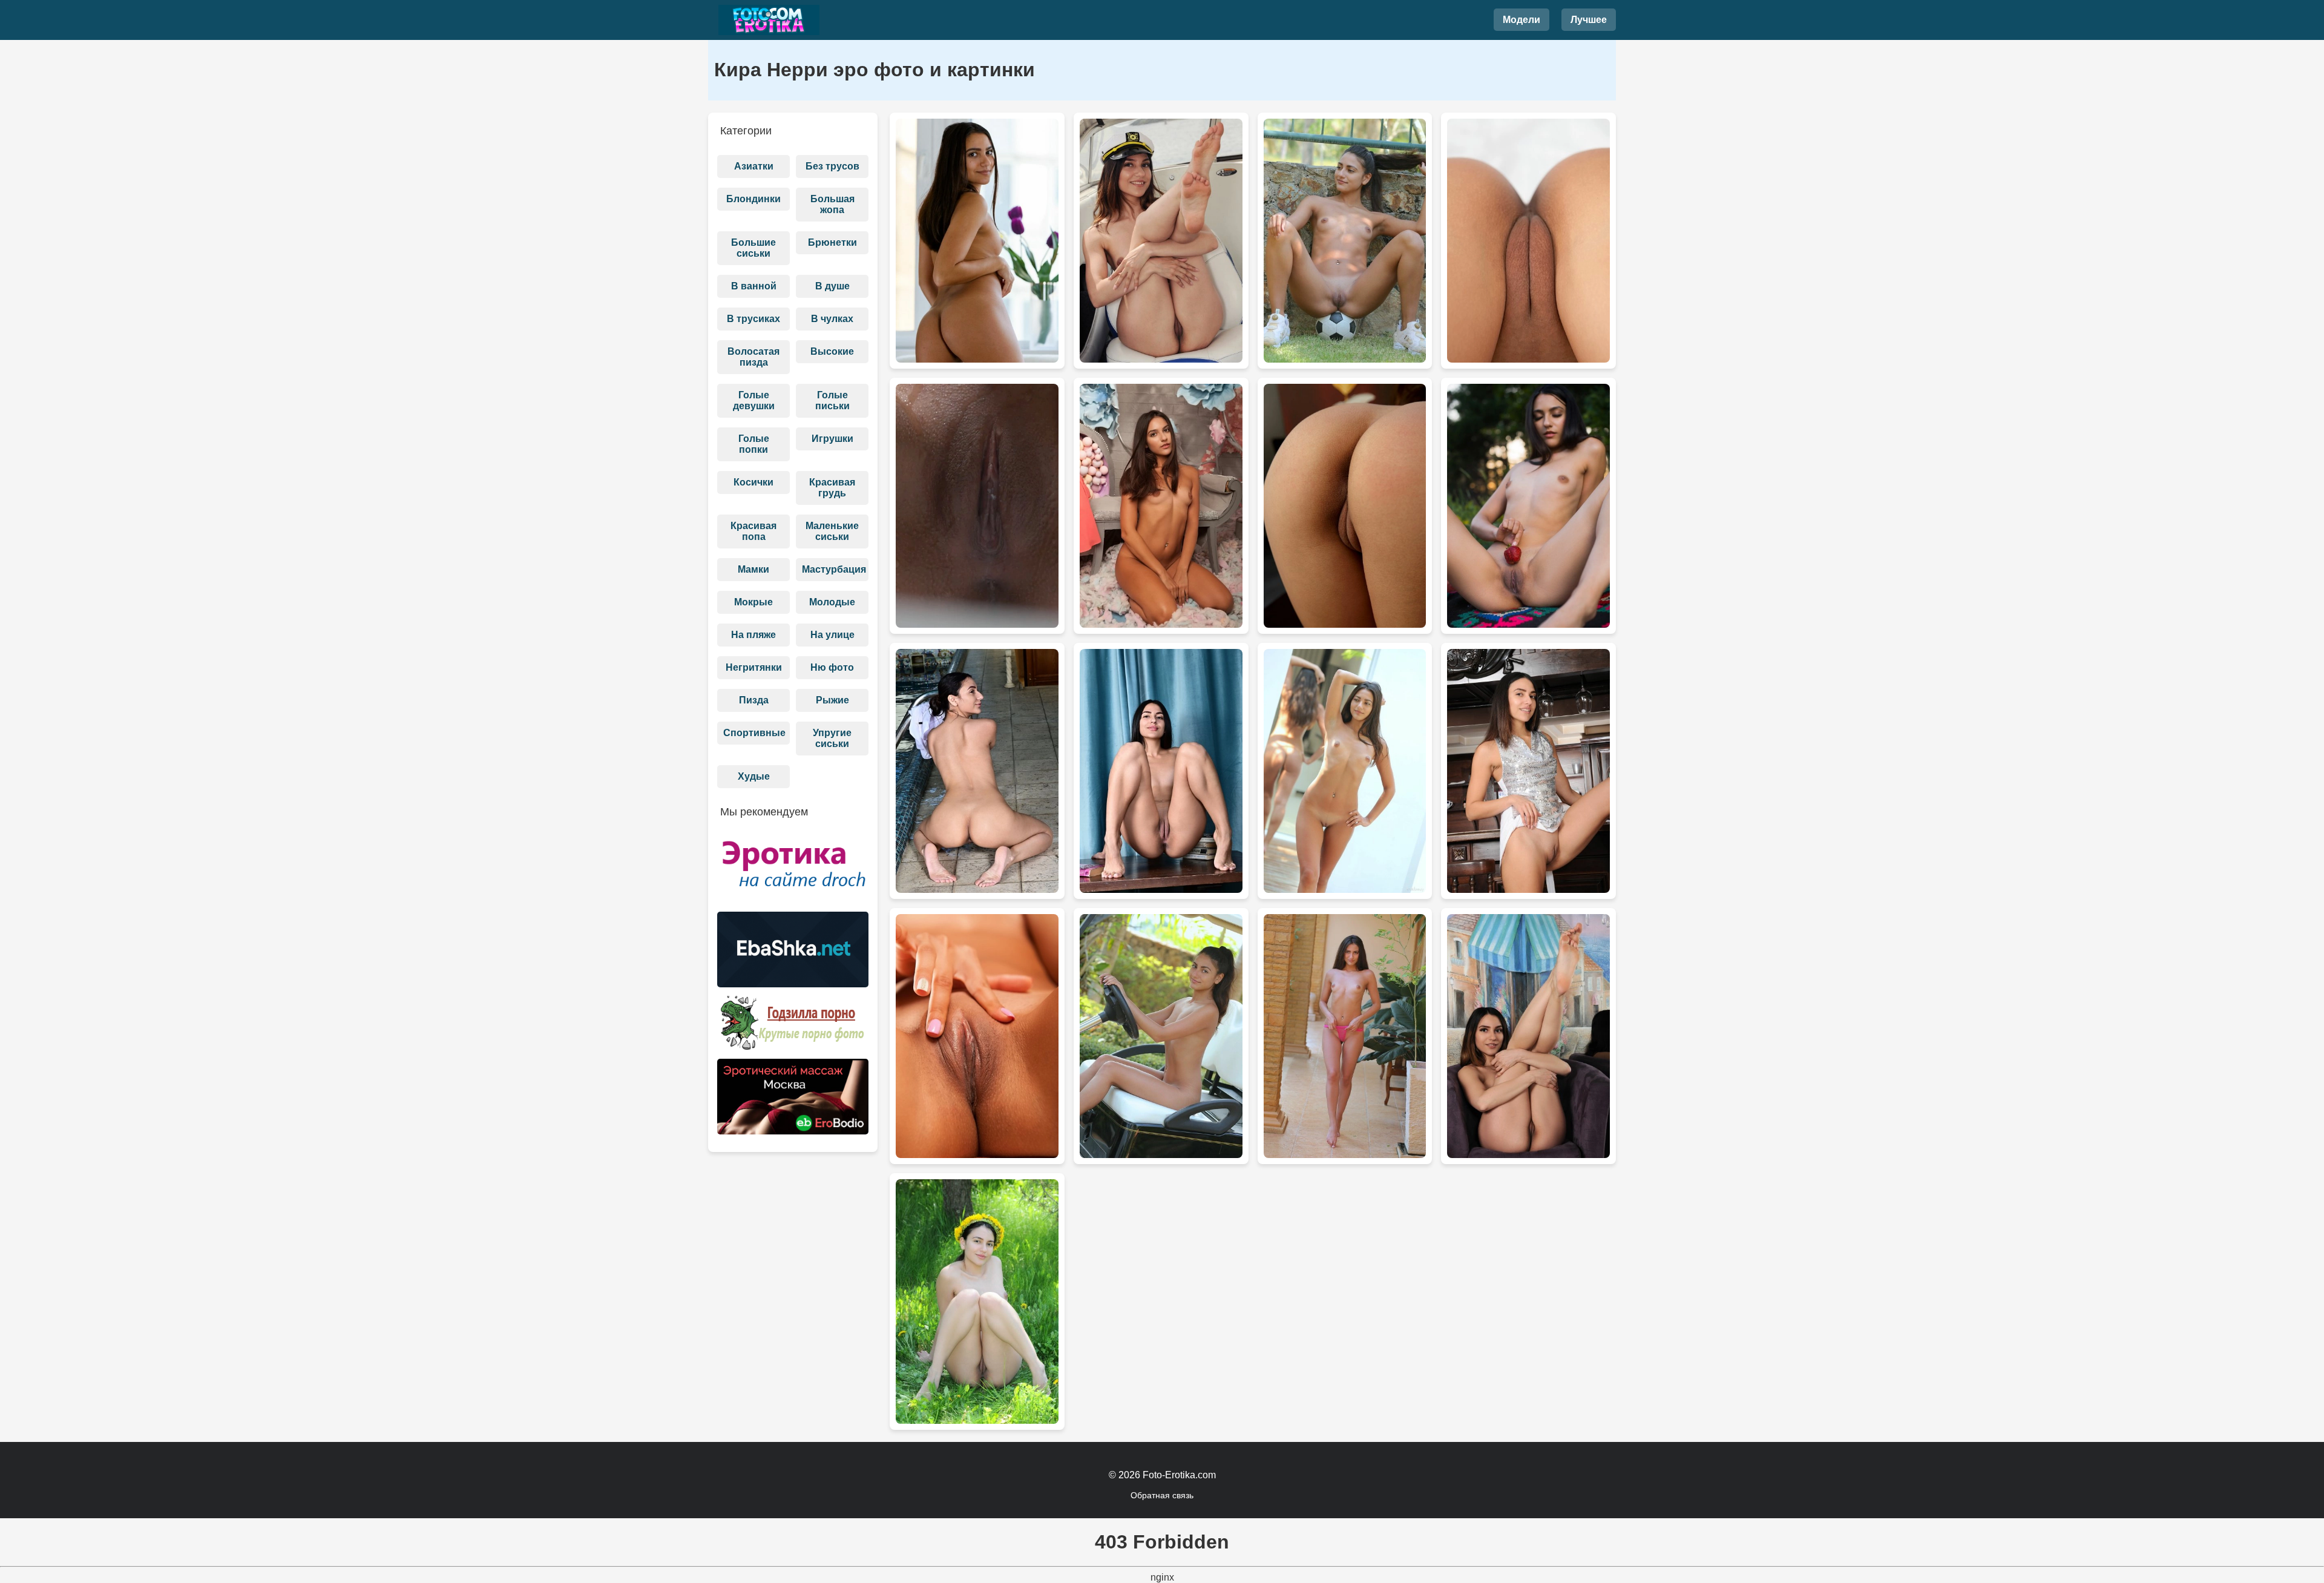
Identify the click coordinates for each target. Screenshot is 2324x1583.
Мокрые (753, 602)
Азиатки (754, 166)
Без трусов (832, 166)
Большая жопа (832, 204)
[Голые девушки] (769, 20)
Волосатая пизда (753, 357)
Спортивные (754, 733)
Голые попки (754, 444)
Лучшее (1589, 20)
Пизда (754, 700)
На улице (832, 635)
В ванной (754, 286)
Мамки (753, 569)
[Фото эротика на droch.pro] (793, 870)
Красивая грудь (832, 488)
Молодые (832, 602)
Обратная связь (1162, 1495)
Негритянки (754, 667)
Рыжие (832, 700)
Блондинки (753, 199)
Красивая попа (753, 531)
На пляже (753, 635)
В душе (832, 286)
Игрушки (832, 439)
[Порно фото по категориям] (793, 1027)
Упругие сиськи (832, 738)
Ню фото (832, 667)
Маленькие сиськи (832, 531)
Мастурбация (834, 569)
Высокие (832, 351)
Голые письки (832, 400)
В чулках (832, 319)
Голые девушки (754, 400)
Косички (753, 482)
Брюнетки (832, 242)
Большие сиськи (753, 248)
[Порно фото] (793, 954)
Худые (754, 776)
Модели (1521, 20)
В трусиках (753, 319)
